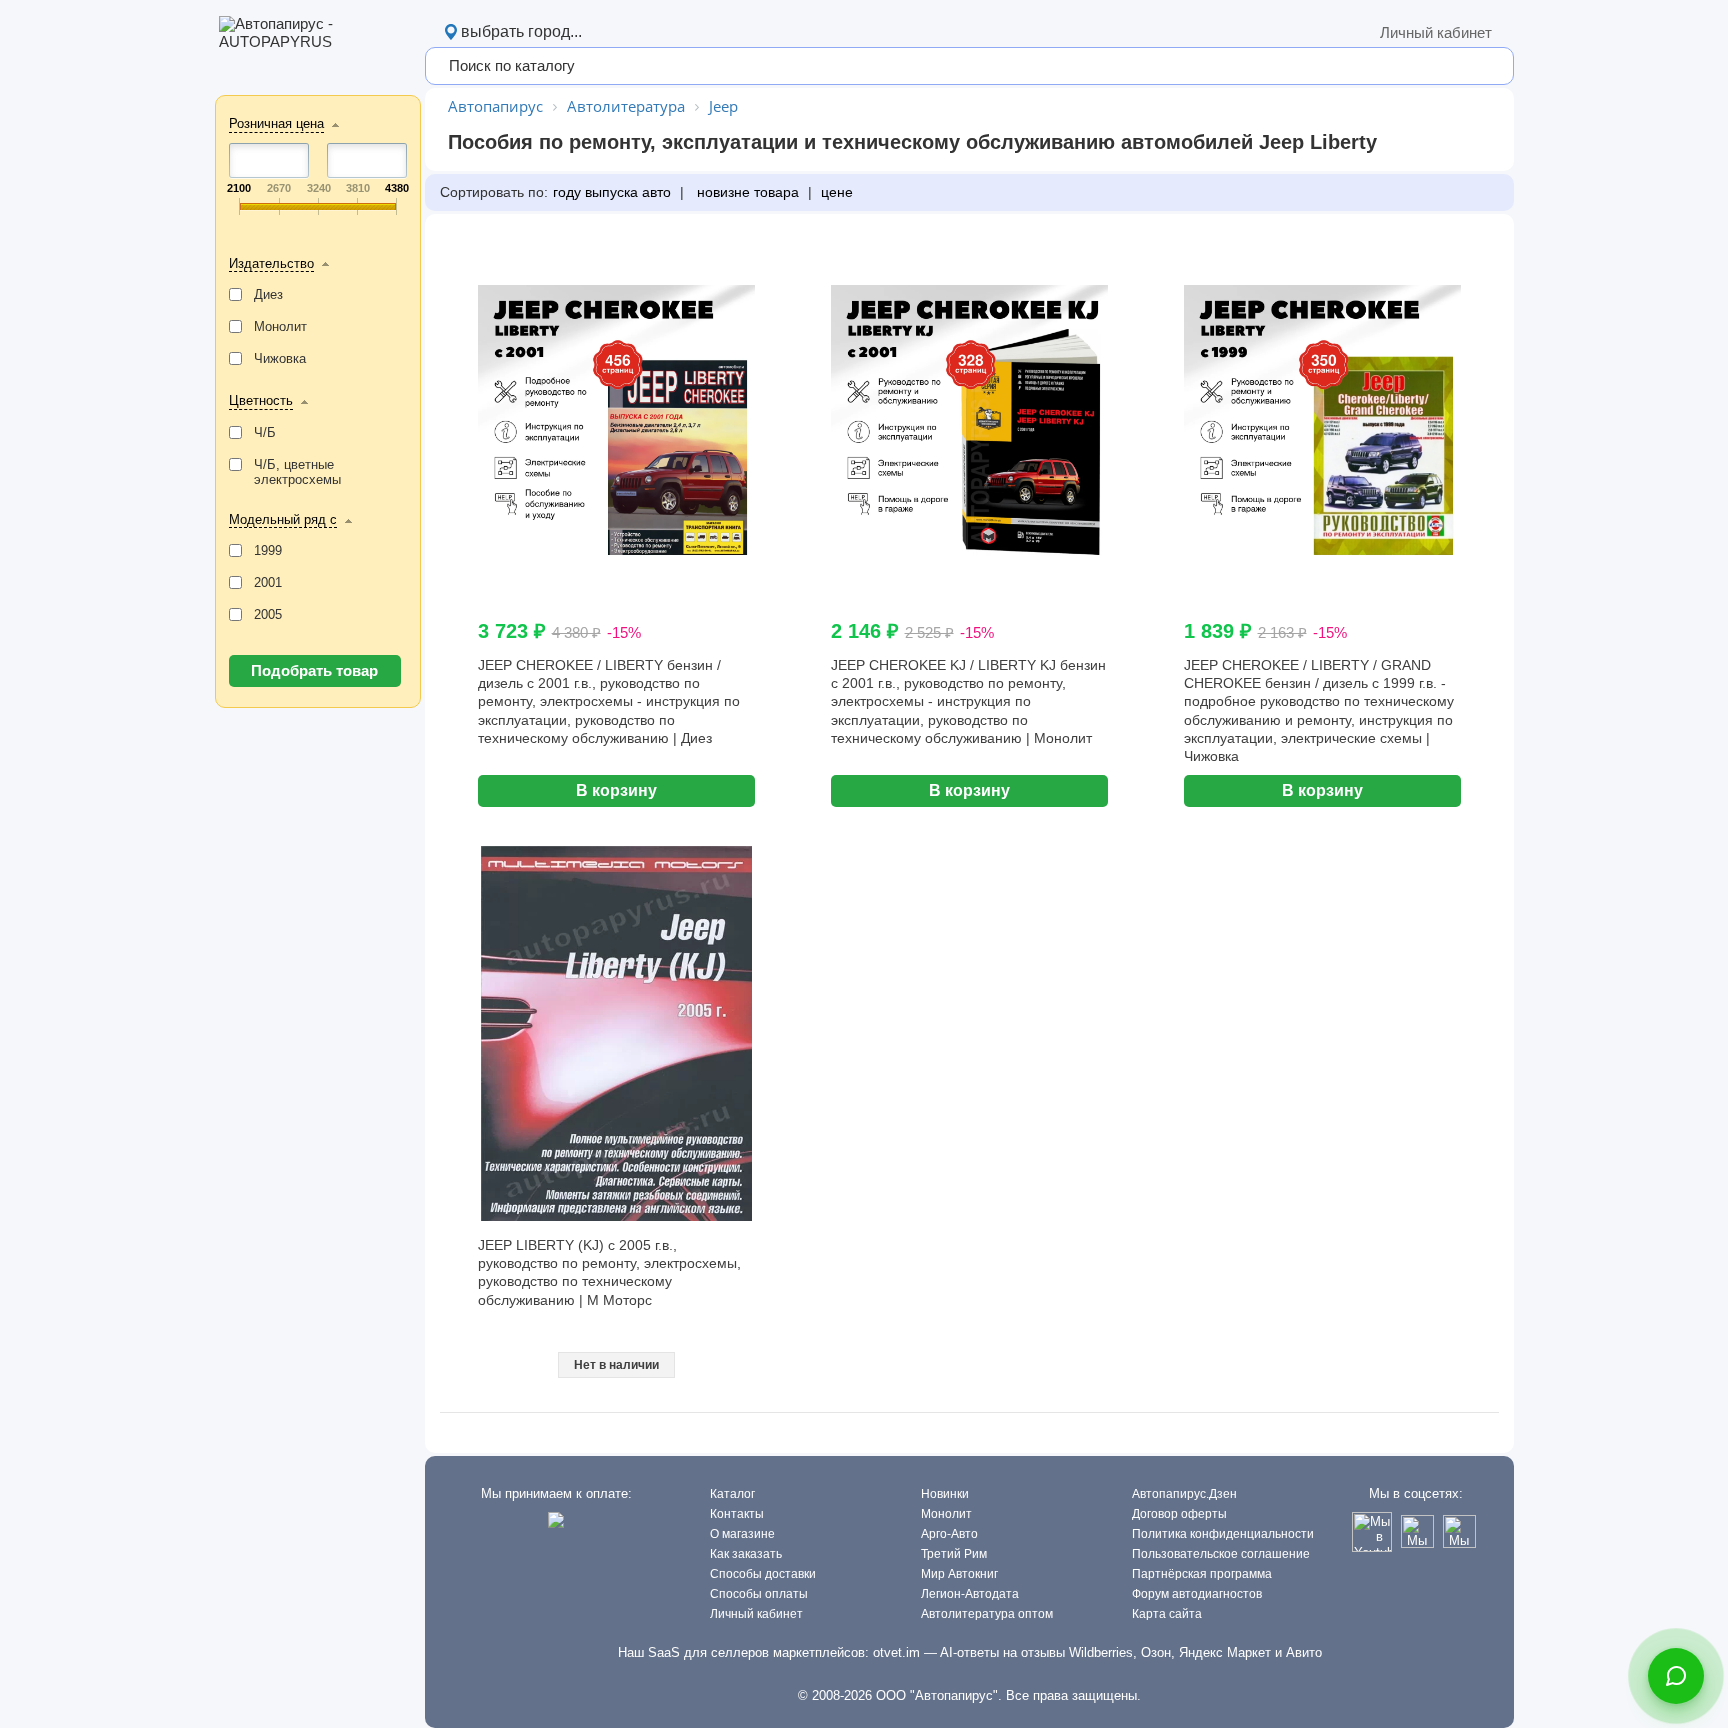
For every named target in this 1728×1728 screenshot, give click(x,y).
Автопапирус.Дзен (1184, 1494)
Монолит (946, 1514)
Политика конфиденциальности (1223, 1534)
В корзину (616, 790)
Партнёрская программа (1202, 1574)
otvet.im (896, 1652)
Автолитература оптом (987, 1614)
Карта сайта (1167, 1614)
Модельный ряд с (283, 519)
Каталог (732, 1494)
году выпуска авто (612, 192)
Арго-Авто (949, 1534)
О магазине (742, 1534)
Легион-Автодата (970, 1594)
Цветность (261, 400)
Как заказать (746, 1554)
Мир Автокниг (959, 1574)
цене (837, 192)
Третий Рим (954, 1554)
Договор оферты (1179, 1514)
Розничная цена (276, 123)
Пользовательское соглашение (1221, 1554)
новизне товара (746, 192)
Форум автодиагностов (1197, 1594)
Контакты (737, 1514)
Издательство (271, 263)
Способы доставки (763, 1574)
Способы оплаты (759, 1594)
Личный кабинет (1436, 32)
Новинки (945, 1494)
